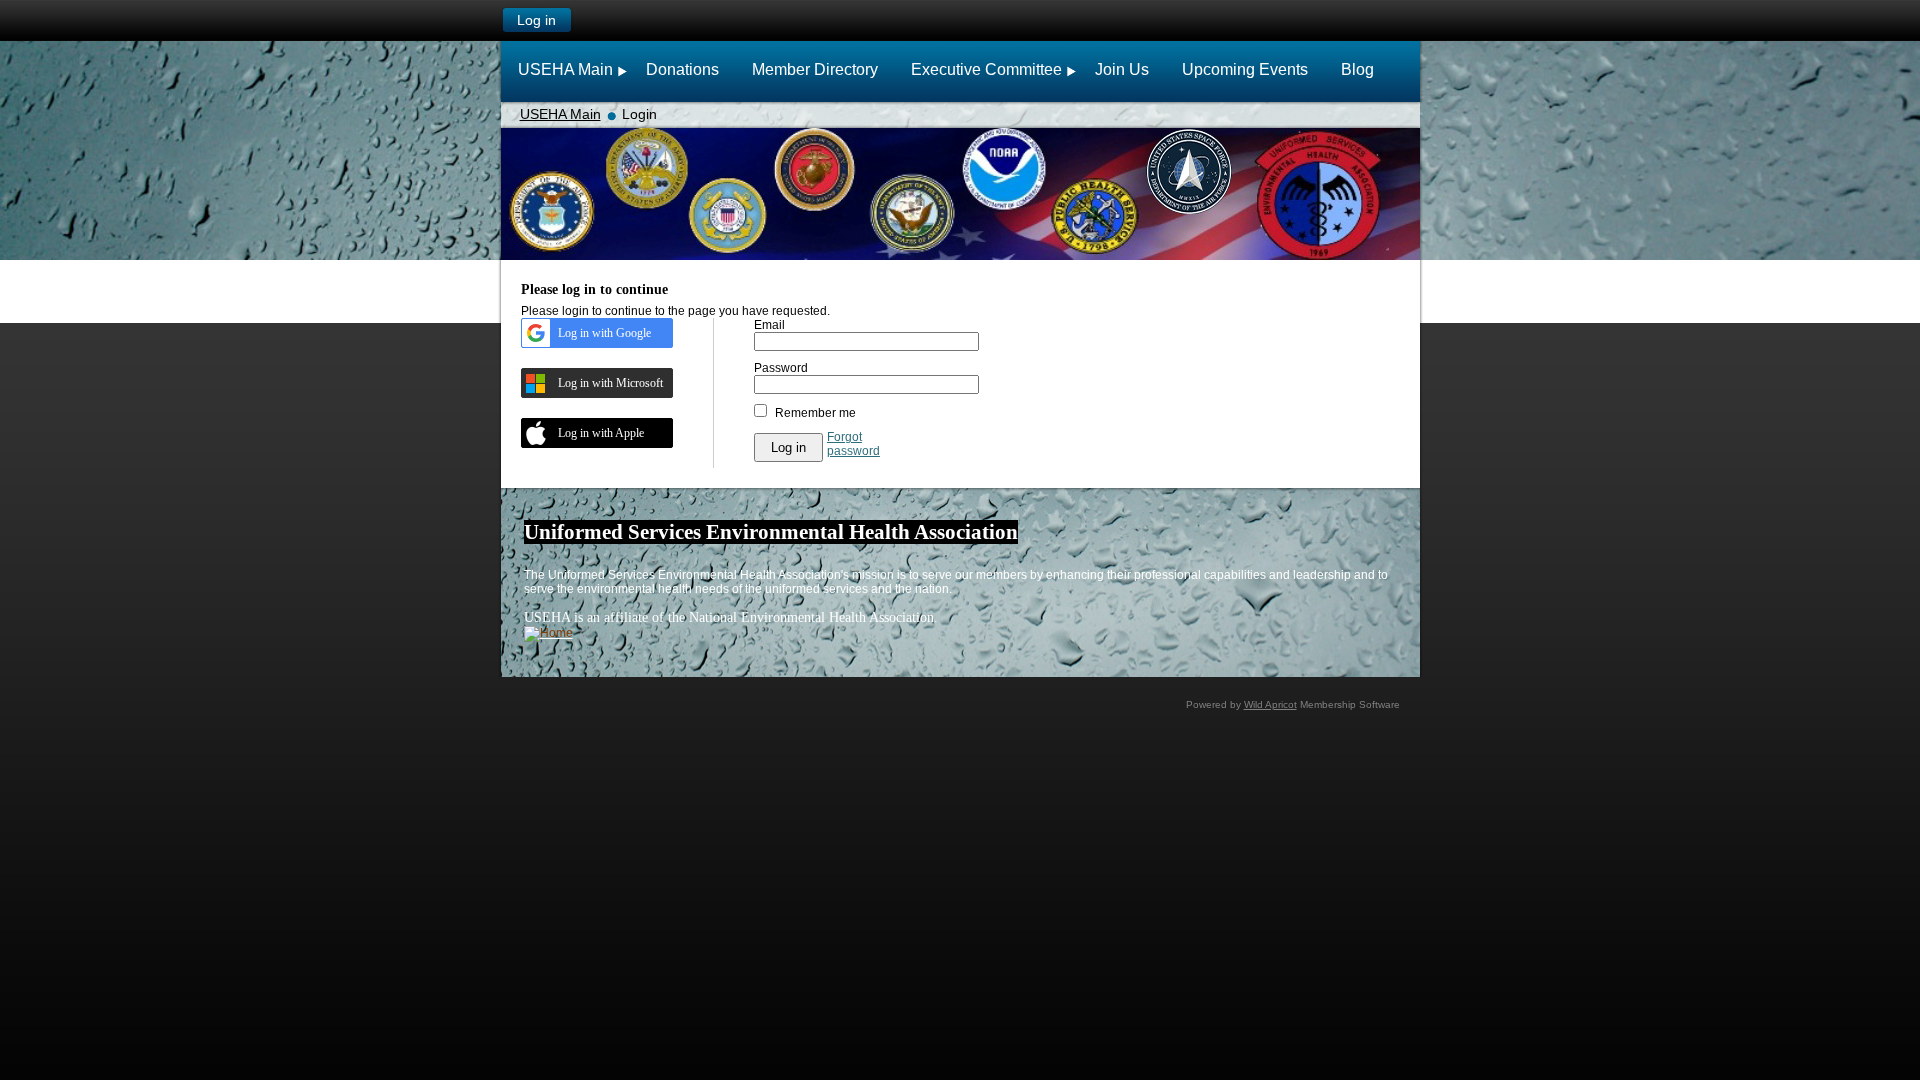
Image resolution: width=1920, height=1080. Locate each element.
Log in (536, 20)
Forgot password (853, 444)
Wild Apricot (1270, 704)
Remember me (815, 413)
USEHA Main (560, 114)
